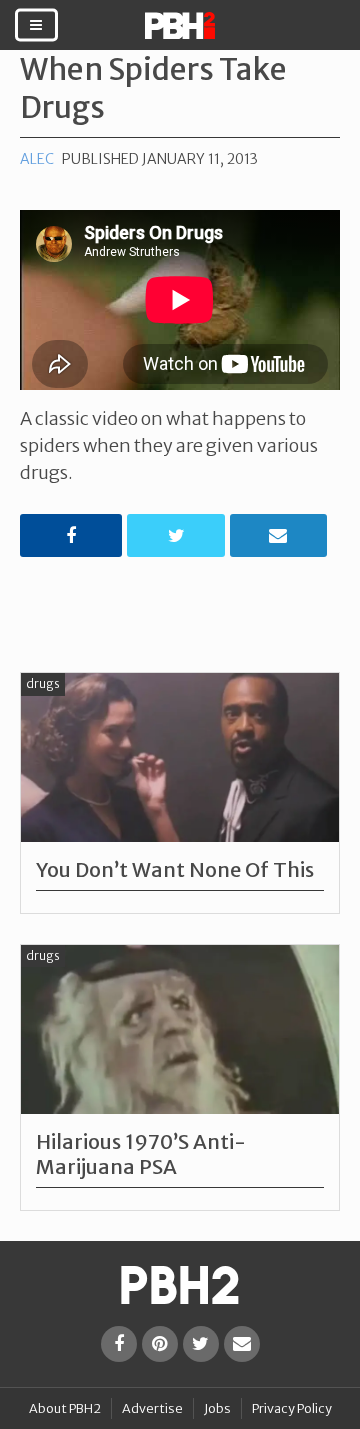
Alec (37, 159)
